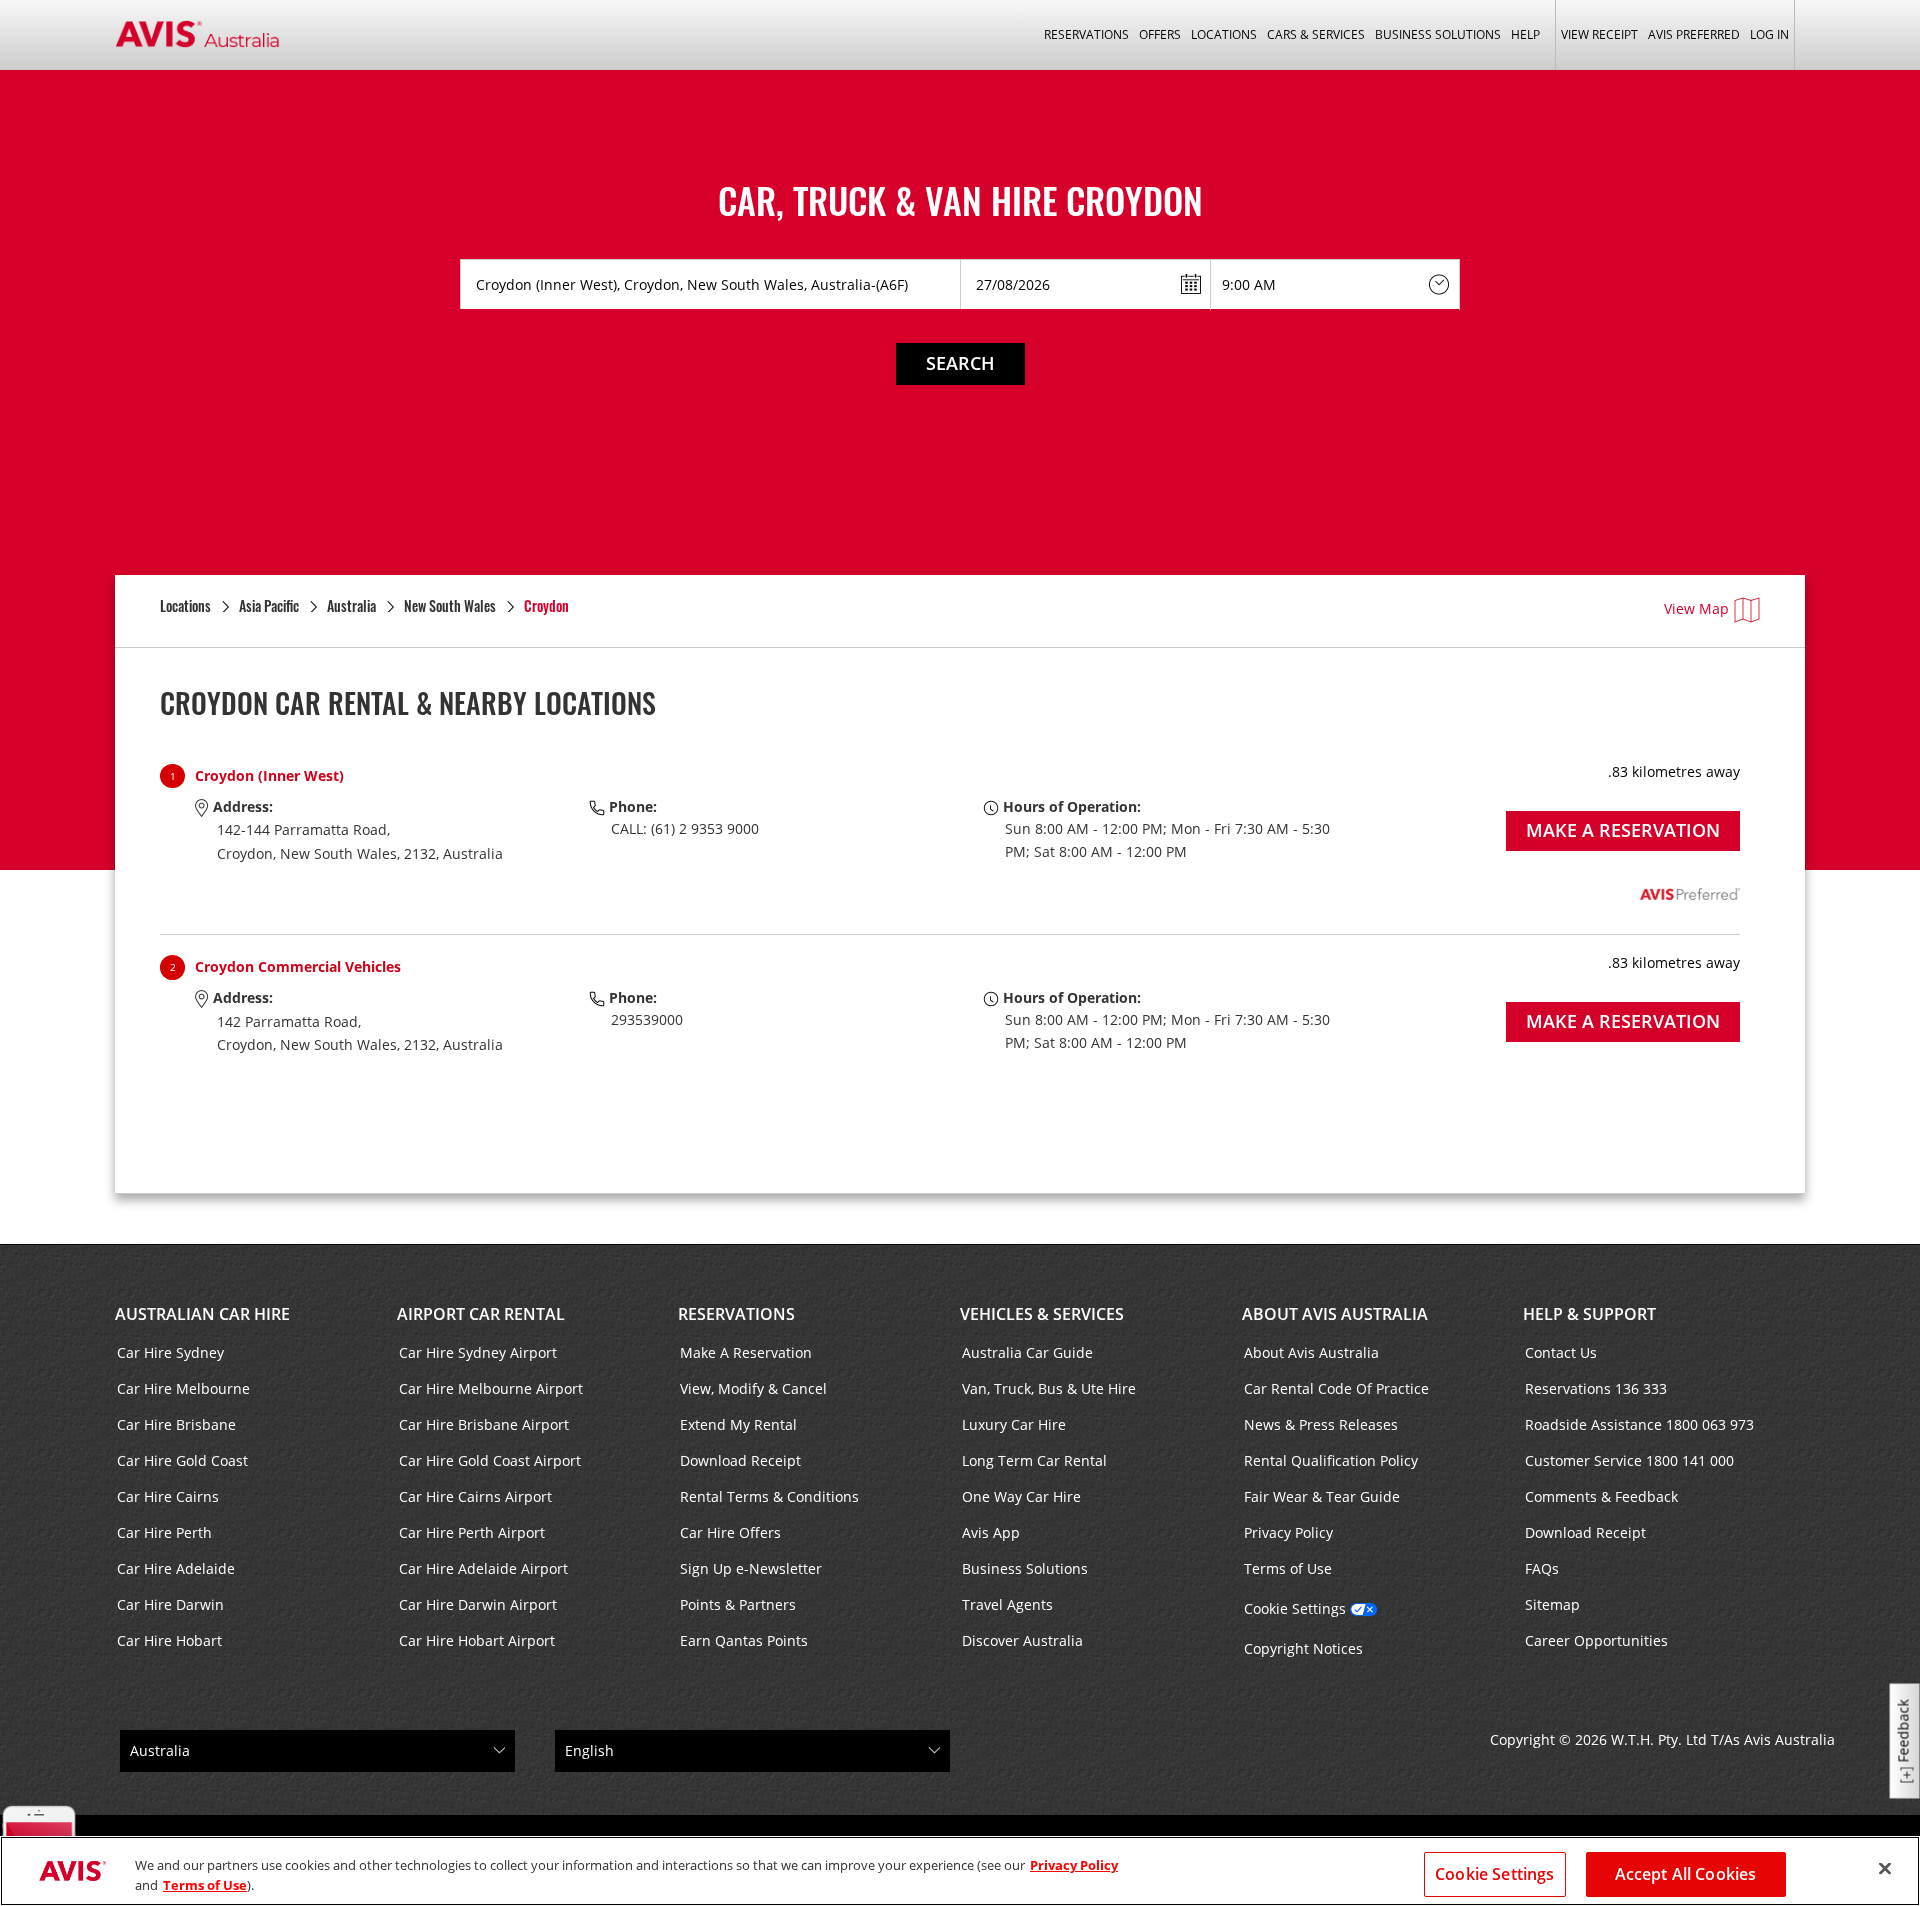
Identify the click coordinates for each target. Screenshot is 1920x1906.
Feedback (1903, 1731)
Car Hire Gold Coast (182, 1460)
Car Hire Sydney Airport (478, 1352)
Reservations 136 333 (1596, 1388)
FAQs (1542, 1568)
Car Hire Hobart (169, 1640)
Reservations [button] (1086, 34)
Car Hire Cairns (168, 1496)
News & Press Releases (1321, 1424)
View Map (1696, 608)
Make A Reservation (746, 1352)
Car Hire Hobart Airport (477, 1640)
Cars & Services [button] (1316, 34)
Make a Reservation (1623, 830)
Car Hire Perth (164, 1532)
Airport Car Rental (481, 1314)
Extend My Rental (738, 1424)
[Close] (1885, 1869)
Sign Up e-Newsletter (751, 1568)
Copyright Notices (1303, 1648)
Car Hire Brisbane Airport (484, 1424)
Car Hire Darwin (170, 1604)
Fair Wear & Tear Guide (1322, 1496)
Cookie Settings (1295, 1608)
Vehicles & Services (1042, 1314)
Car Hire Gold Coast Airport (490, 1460)
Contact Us (1561, 1352)
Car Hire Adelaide (176, 1568)
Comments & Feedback (1601, 1496)
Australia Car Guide (1027, 1352)
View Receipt (1599, 34)
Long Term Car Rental (1034, 1460)
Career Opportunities (1596, 1640)
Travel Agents (1007, 1604)
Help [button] (1525, 34)
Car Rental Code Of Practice (1336, 1388)
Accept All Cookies (1686, 1874)
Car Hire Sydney (170, 1352)
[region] (960, 1871)
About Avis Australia (1335, 1314)
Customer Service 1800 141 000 (1629, 1460)
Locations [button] (1224, 34)
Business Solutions (1025, 1568)
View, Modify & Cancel (753, 1388)
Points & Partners (738, 1604)
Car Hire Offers (730, 1532)
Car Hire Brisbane (176, 1424)
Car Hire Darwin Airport (478, 1604)
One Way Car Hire (1021, 1496)
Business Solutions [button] (1438, 34)
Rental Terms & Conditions (769, 1496)
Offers (1160, 34)
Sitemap (1552, 1604)
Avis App (991, 1532)
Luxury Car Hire (1014, 1424)
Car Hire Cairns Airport (475, 1496)
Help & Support (1589, 1314)
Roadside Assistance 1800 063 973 (1639, 1424)
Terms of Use (1288, 1568)
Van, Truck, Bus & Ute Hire (1049, 1388)
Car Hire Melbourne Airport (491, 1388)
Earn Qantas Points (744, 1640)
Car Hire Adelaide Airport (483, 1568)
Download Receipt (740, 1460)
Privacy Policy (1288, 1532)
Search (960, 363)
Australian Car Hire (202, 1314)
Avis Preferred (1694, 34)
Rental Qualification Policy (1331, 1460)
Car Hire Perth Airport (472, 1532)
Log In (1769, 34)
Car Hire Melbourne (183, 1388)
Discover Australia (1022, 1640)
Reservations (736, 1314)
